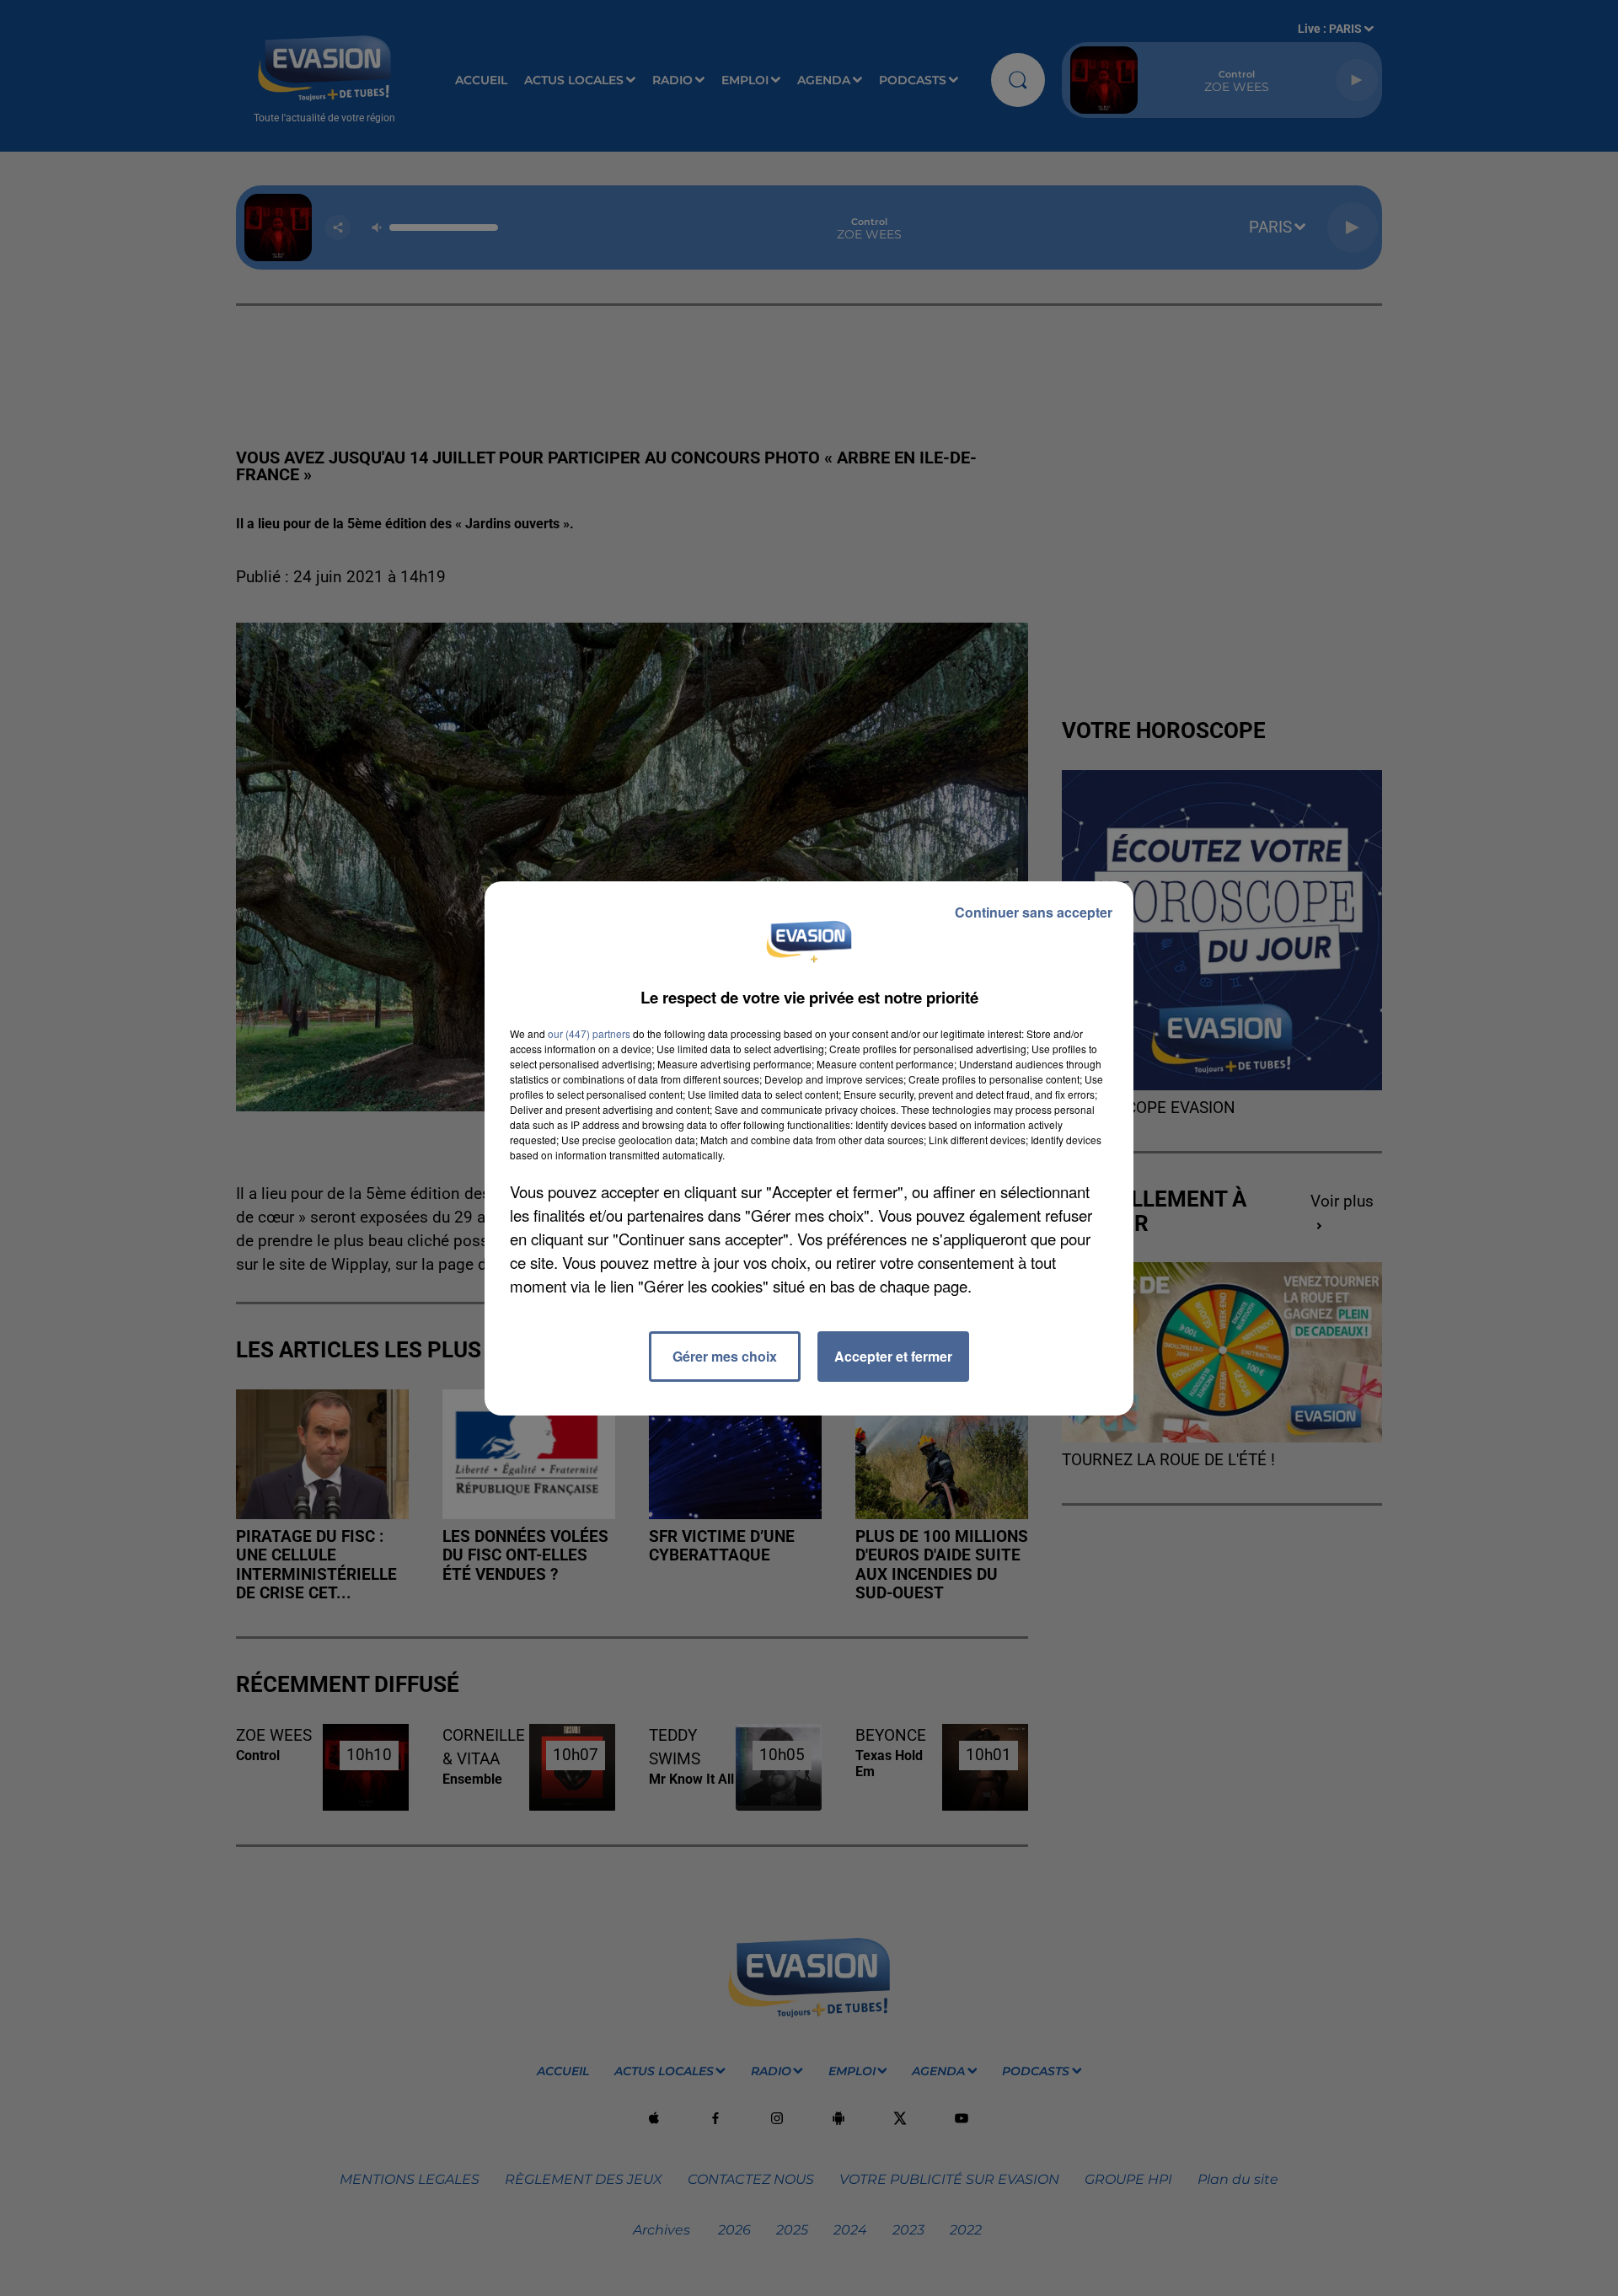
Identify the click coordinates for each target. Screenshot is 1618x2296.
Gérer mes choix (725, 1356)
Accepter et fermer (893, 1356)
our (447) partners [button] (589, 1033)
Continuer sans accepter (1034, 912)
